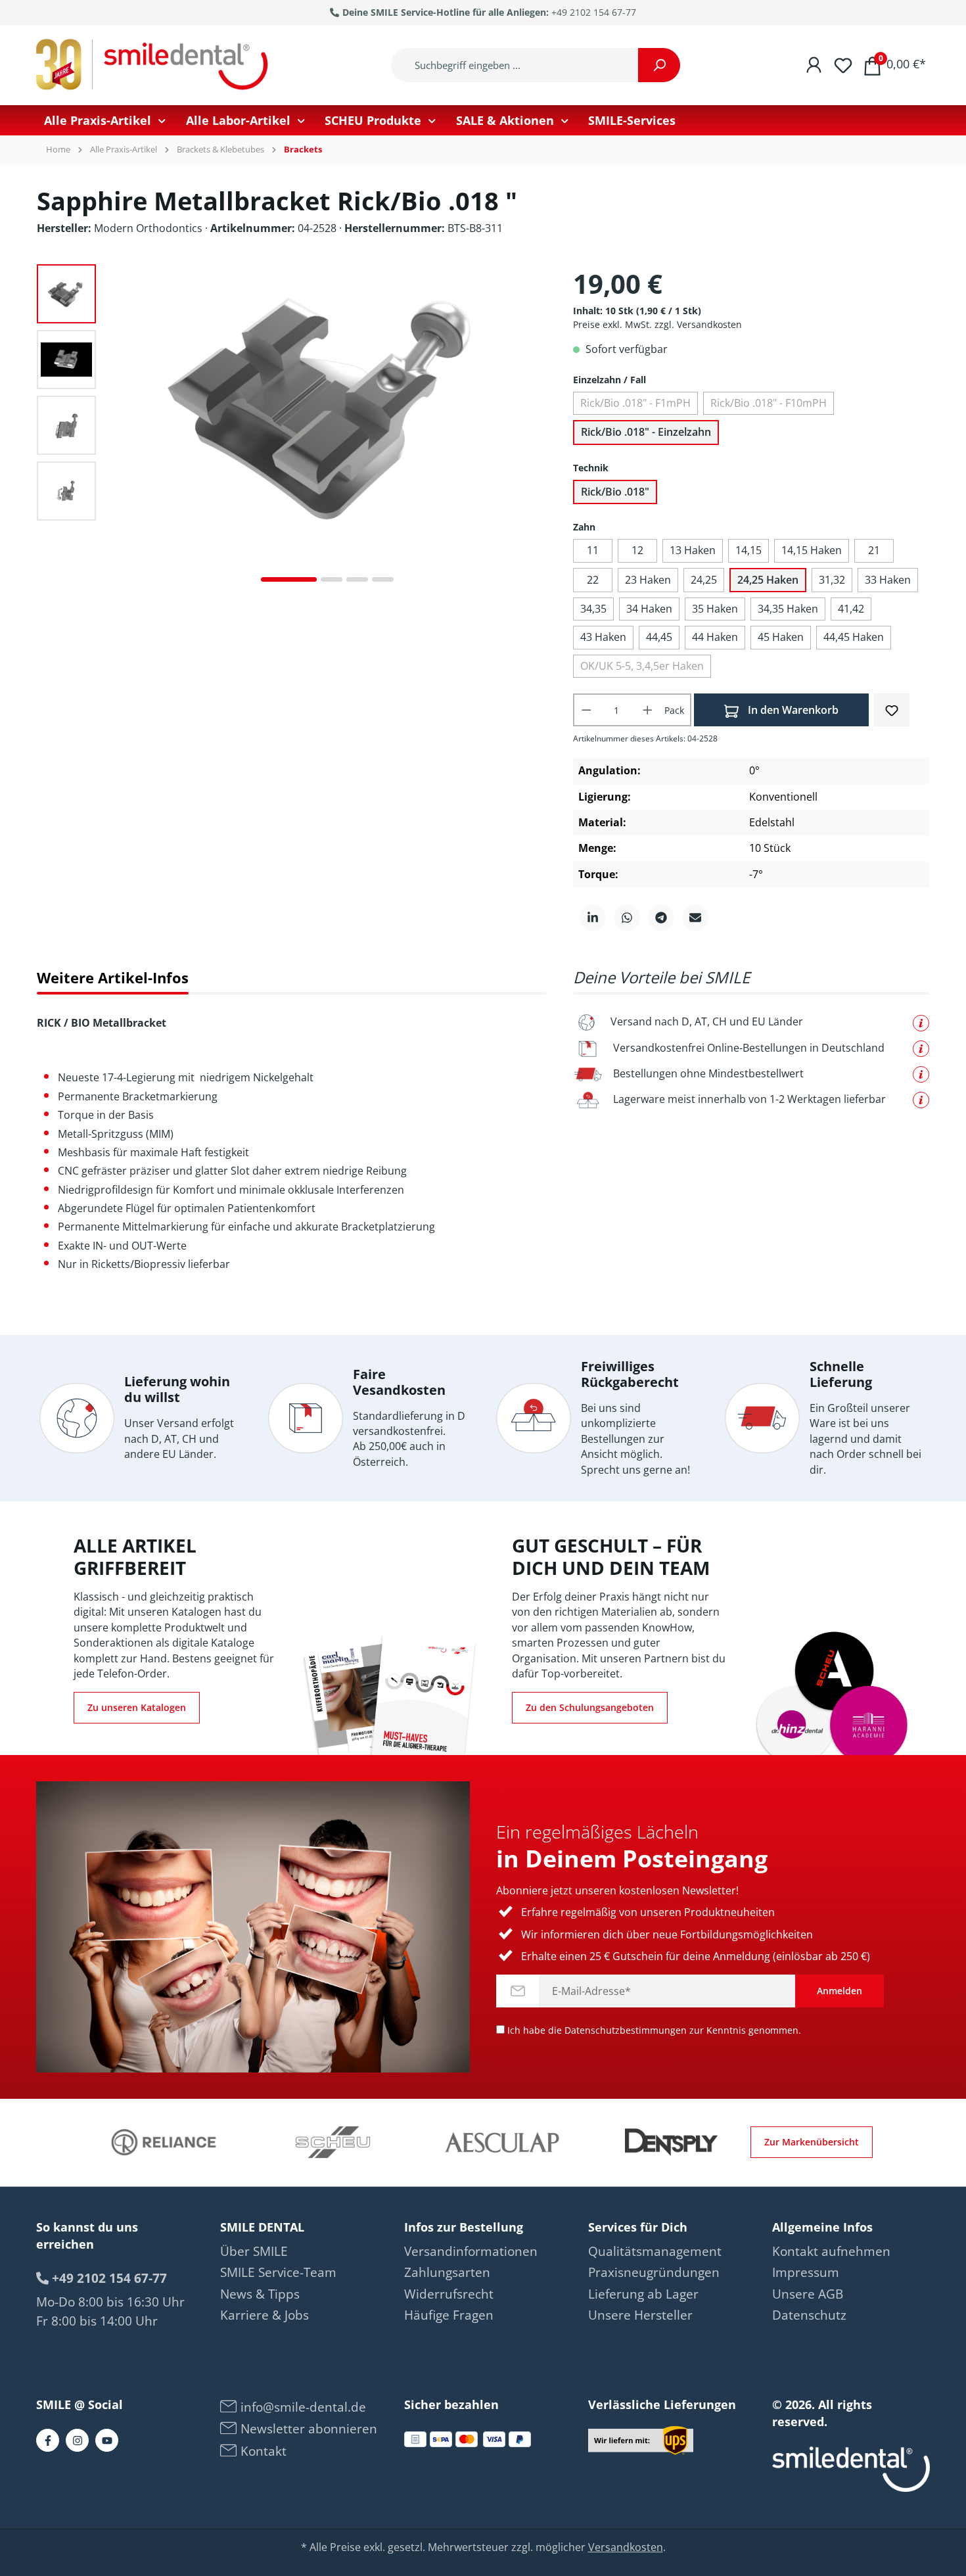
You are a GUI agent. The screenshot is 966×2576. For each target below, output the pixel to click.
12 (637, 550)
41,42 (851, 609)
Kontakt (262, 2451)
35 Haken (715, 609)
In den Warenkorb (792, 710)
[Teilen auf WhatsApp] (627, 918)
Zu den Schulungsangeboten (590, 1707)
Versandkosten (626, 2547)
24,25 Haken (768, 580)
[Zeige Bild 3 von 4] (357, 579)
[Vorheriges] (119, 429)
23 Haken (648, 580)
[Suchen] (659, 65)
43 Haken (603, 637)
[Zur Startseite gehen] (154, 65)
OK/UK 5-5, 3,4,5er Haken (642, 666)
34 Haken (649, 609)
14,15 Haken (812, 550)
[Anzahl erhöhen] (648, 710)
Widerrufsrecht (449, 2294)
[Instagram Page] (77, 2440)
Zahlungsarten (447, 2272)
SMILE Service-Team (278, 2272)
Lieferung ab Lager (643, 2294)
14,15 (748, 550)
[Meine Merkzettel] (843, 64)
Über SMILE (254, 2251)
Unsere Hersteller (640, 2315)
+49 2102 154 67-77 (594, 12)
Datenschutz (809, 2315)
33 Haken (888, 580)
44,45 (659, 637)
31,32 (832, 580)
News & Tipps (260, 2294)
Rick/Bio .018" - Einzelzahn (646, 432)
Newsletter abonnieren (307, 2429)
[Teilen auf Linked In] (593, 918)
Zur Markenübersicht (812, 2142)
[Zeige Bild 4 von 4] (383, 579)
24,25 (704, 580)
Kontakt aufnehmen (831, 2251)
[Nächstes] (536, 429)
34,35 (593, 609)
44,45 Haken (854, 637)
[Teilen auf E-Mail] (695, 918)
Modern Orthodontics (149, 228)
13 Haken (693, 550)
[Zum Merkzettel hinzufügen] (892, 709)
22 (593, 580)
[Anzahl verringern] (586, 710)
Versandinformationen (471, 2251)
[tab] (113, 978)
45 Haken (781, 637)
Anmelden (839, 1991)
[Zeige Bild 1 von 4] (289, 579)
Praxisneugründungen (654, 2272)
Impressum (806, 2272)
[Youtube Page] (107, 2440)
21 (874, 550)
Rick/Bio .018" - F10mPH (769, 403)
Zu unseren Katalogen (137, 1707)
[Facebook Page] (48, 2440)
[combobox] (515, 65)
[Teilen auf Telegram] (661, 918)
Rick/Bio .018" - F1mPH (635, 403)
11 (593, 550)
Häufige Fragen (449, 2315)
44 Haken (715, 637)
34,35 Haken (788, 609)
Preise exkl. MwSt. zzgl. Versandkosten (657, 324)
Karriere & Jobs (264, 2315)
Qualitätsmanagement (655, 2251)
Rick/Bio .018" (615, 492)
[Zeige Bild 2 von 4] (332, 579)
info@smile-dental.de (302, 2407)
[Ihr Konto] (814, 64)
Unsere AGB (808, 2294)
